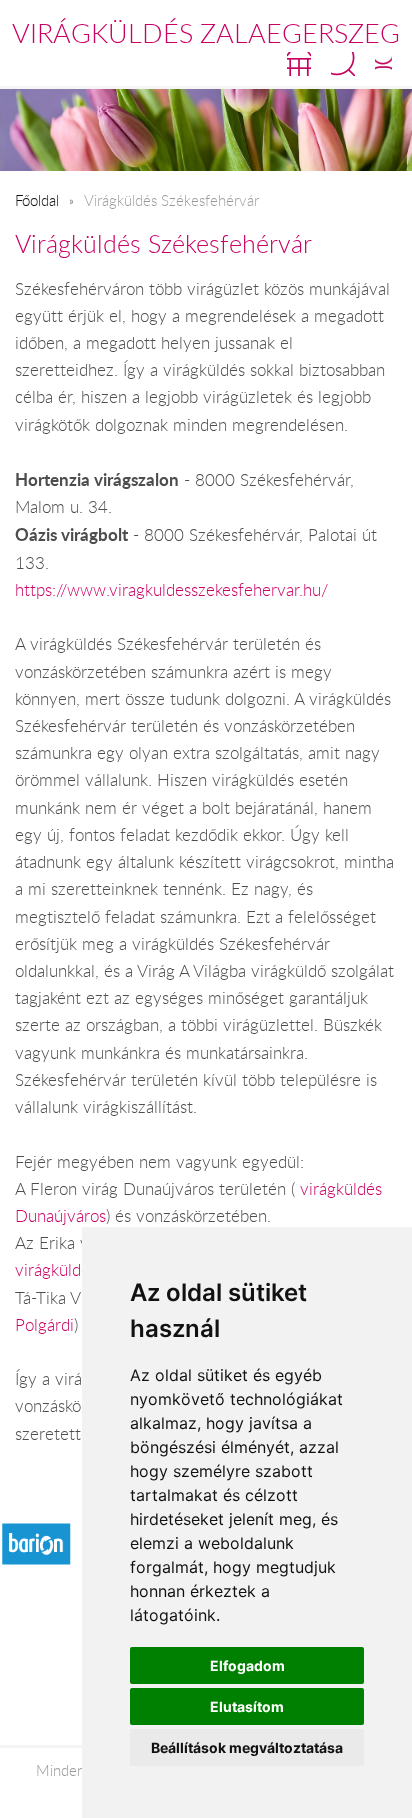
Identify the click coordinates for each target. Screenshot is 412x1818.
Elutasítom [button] (247, 1706)
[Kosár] (299, 64)
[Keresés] (343, 64)
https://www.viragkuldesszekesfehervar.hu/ (171, 590)
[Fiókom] (383, 64)
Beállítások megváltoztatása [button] (247, 1747)
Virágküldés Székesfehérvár (163, 243)
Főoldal (37, 200)
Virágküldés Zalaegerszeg (206, 33)
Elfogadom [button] (247, 1665)
